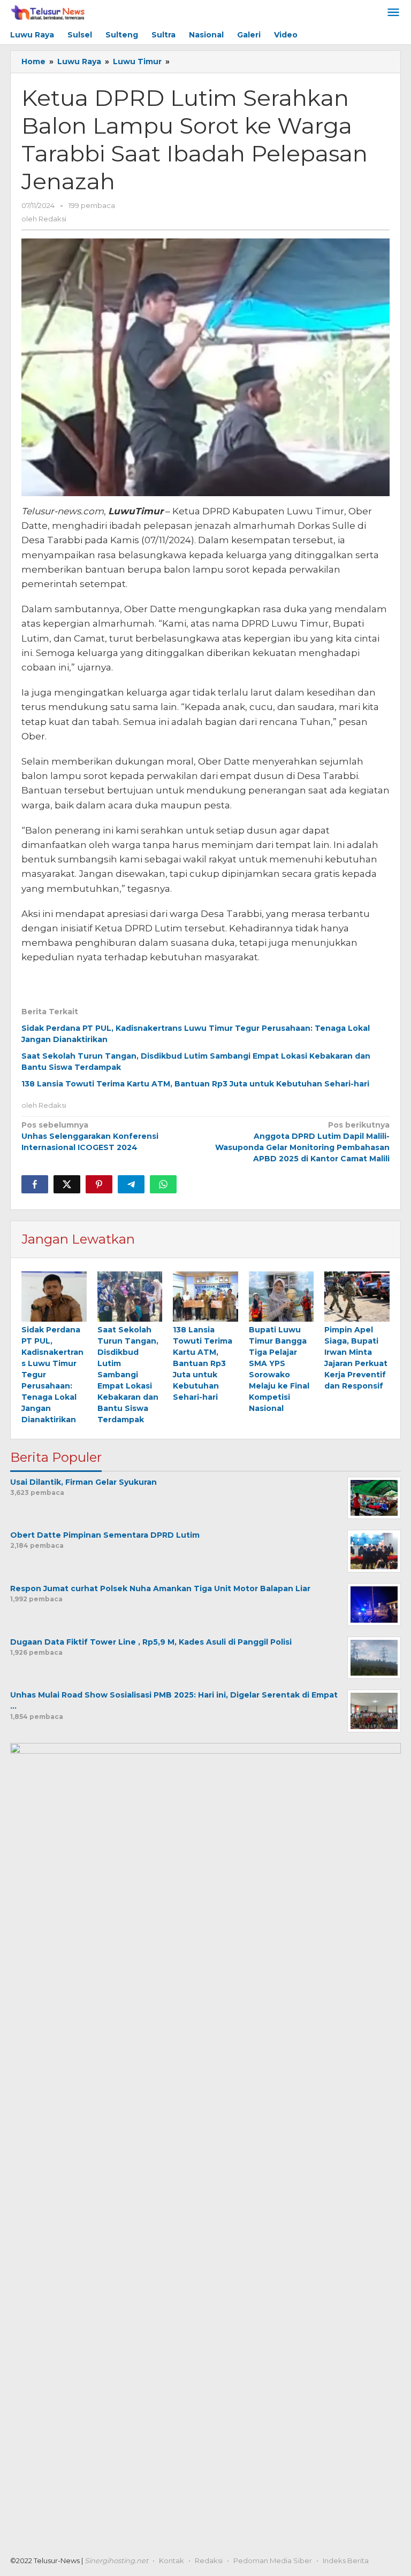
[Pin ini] (99, 1184)
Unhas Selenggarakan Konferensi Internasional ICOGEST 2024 (90, 1136)
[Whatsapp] (163, 1184)
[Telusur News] (48, 13)
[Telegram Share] (131, 1184)
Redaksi (209, 2560)
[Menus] (393, 13)
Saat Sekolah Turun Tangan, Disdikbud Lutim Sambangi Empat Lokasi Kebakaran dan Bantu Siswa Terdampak (128, 1375)
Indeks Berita (346, 2560)
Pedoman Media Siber (273, 2560)
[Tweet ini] (67, 1184)
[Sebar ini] (35, 1184)
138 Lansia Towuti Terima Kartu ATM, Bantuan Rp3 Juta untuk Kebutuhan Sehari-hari (195, 1084)
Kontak (172, 2560)
